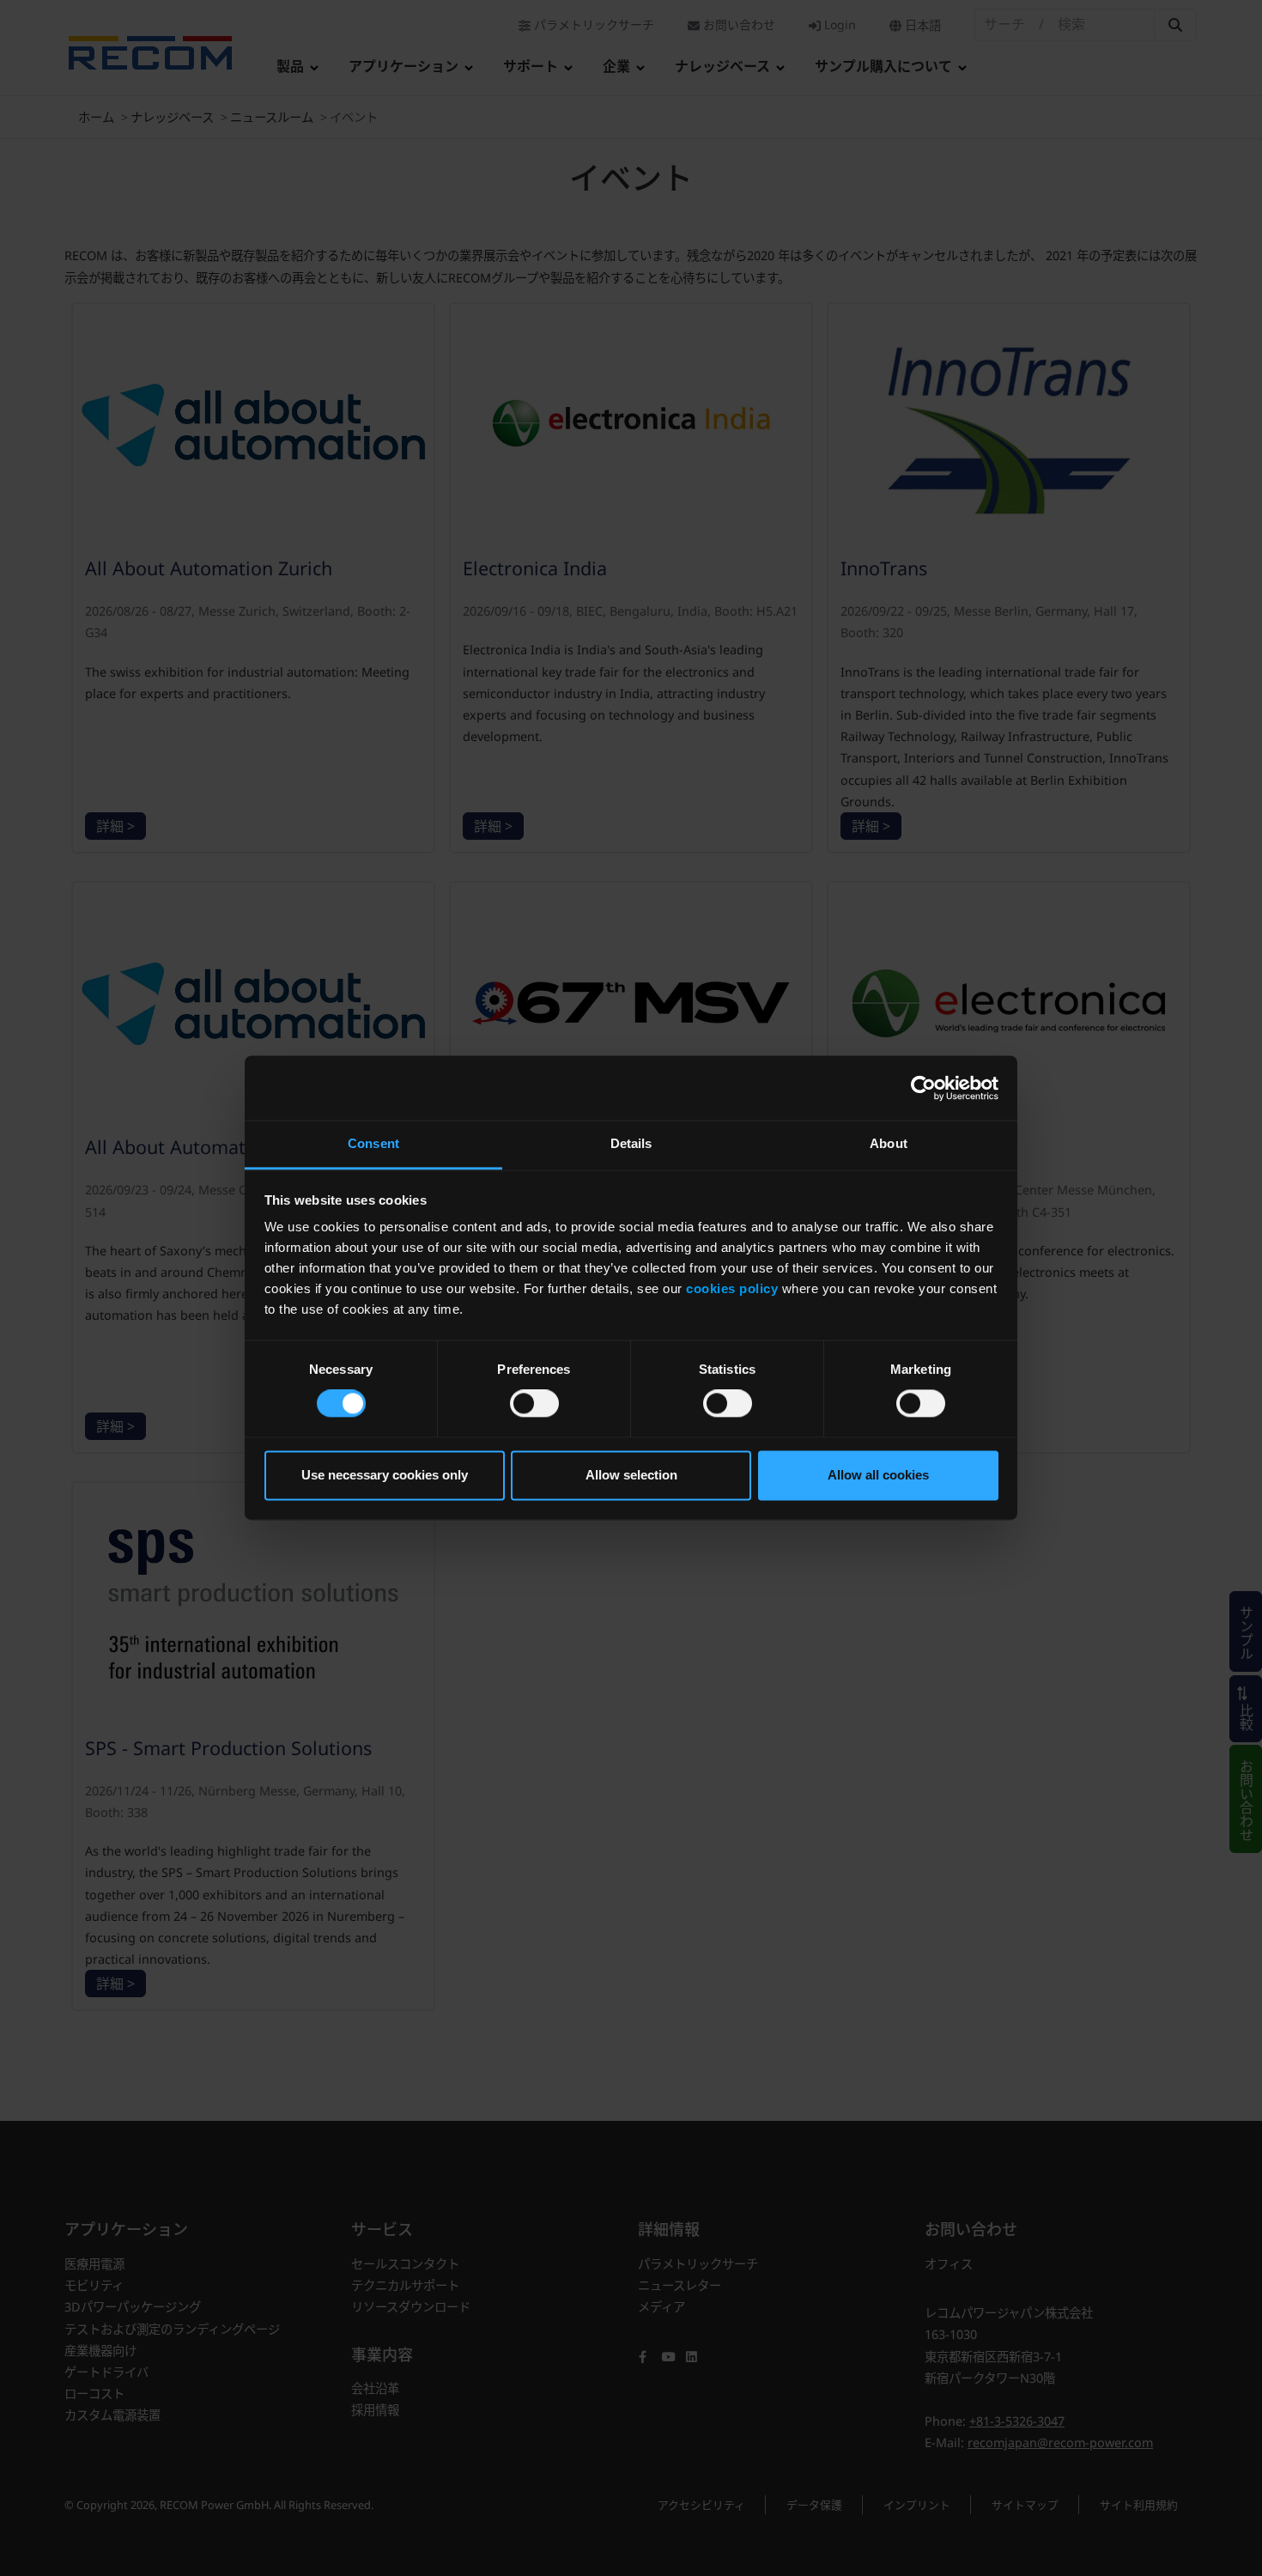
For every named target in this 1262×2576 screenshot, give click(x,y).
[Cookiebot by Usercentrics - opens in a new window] (923, 1088)
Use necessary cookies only (385, 1475)
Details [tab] (631, 1143)
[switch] (534, 1404)
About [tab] (889, 1143)
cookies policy (732, 1288)
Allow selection (631, 1475)
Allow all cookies (878, 1475)
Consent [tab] (373, 1143)
